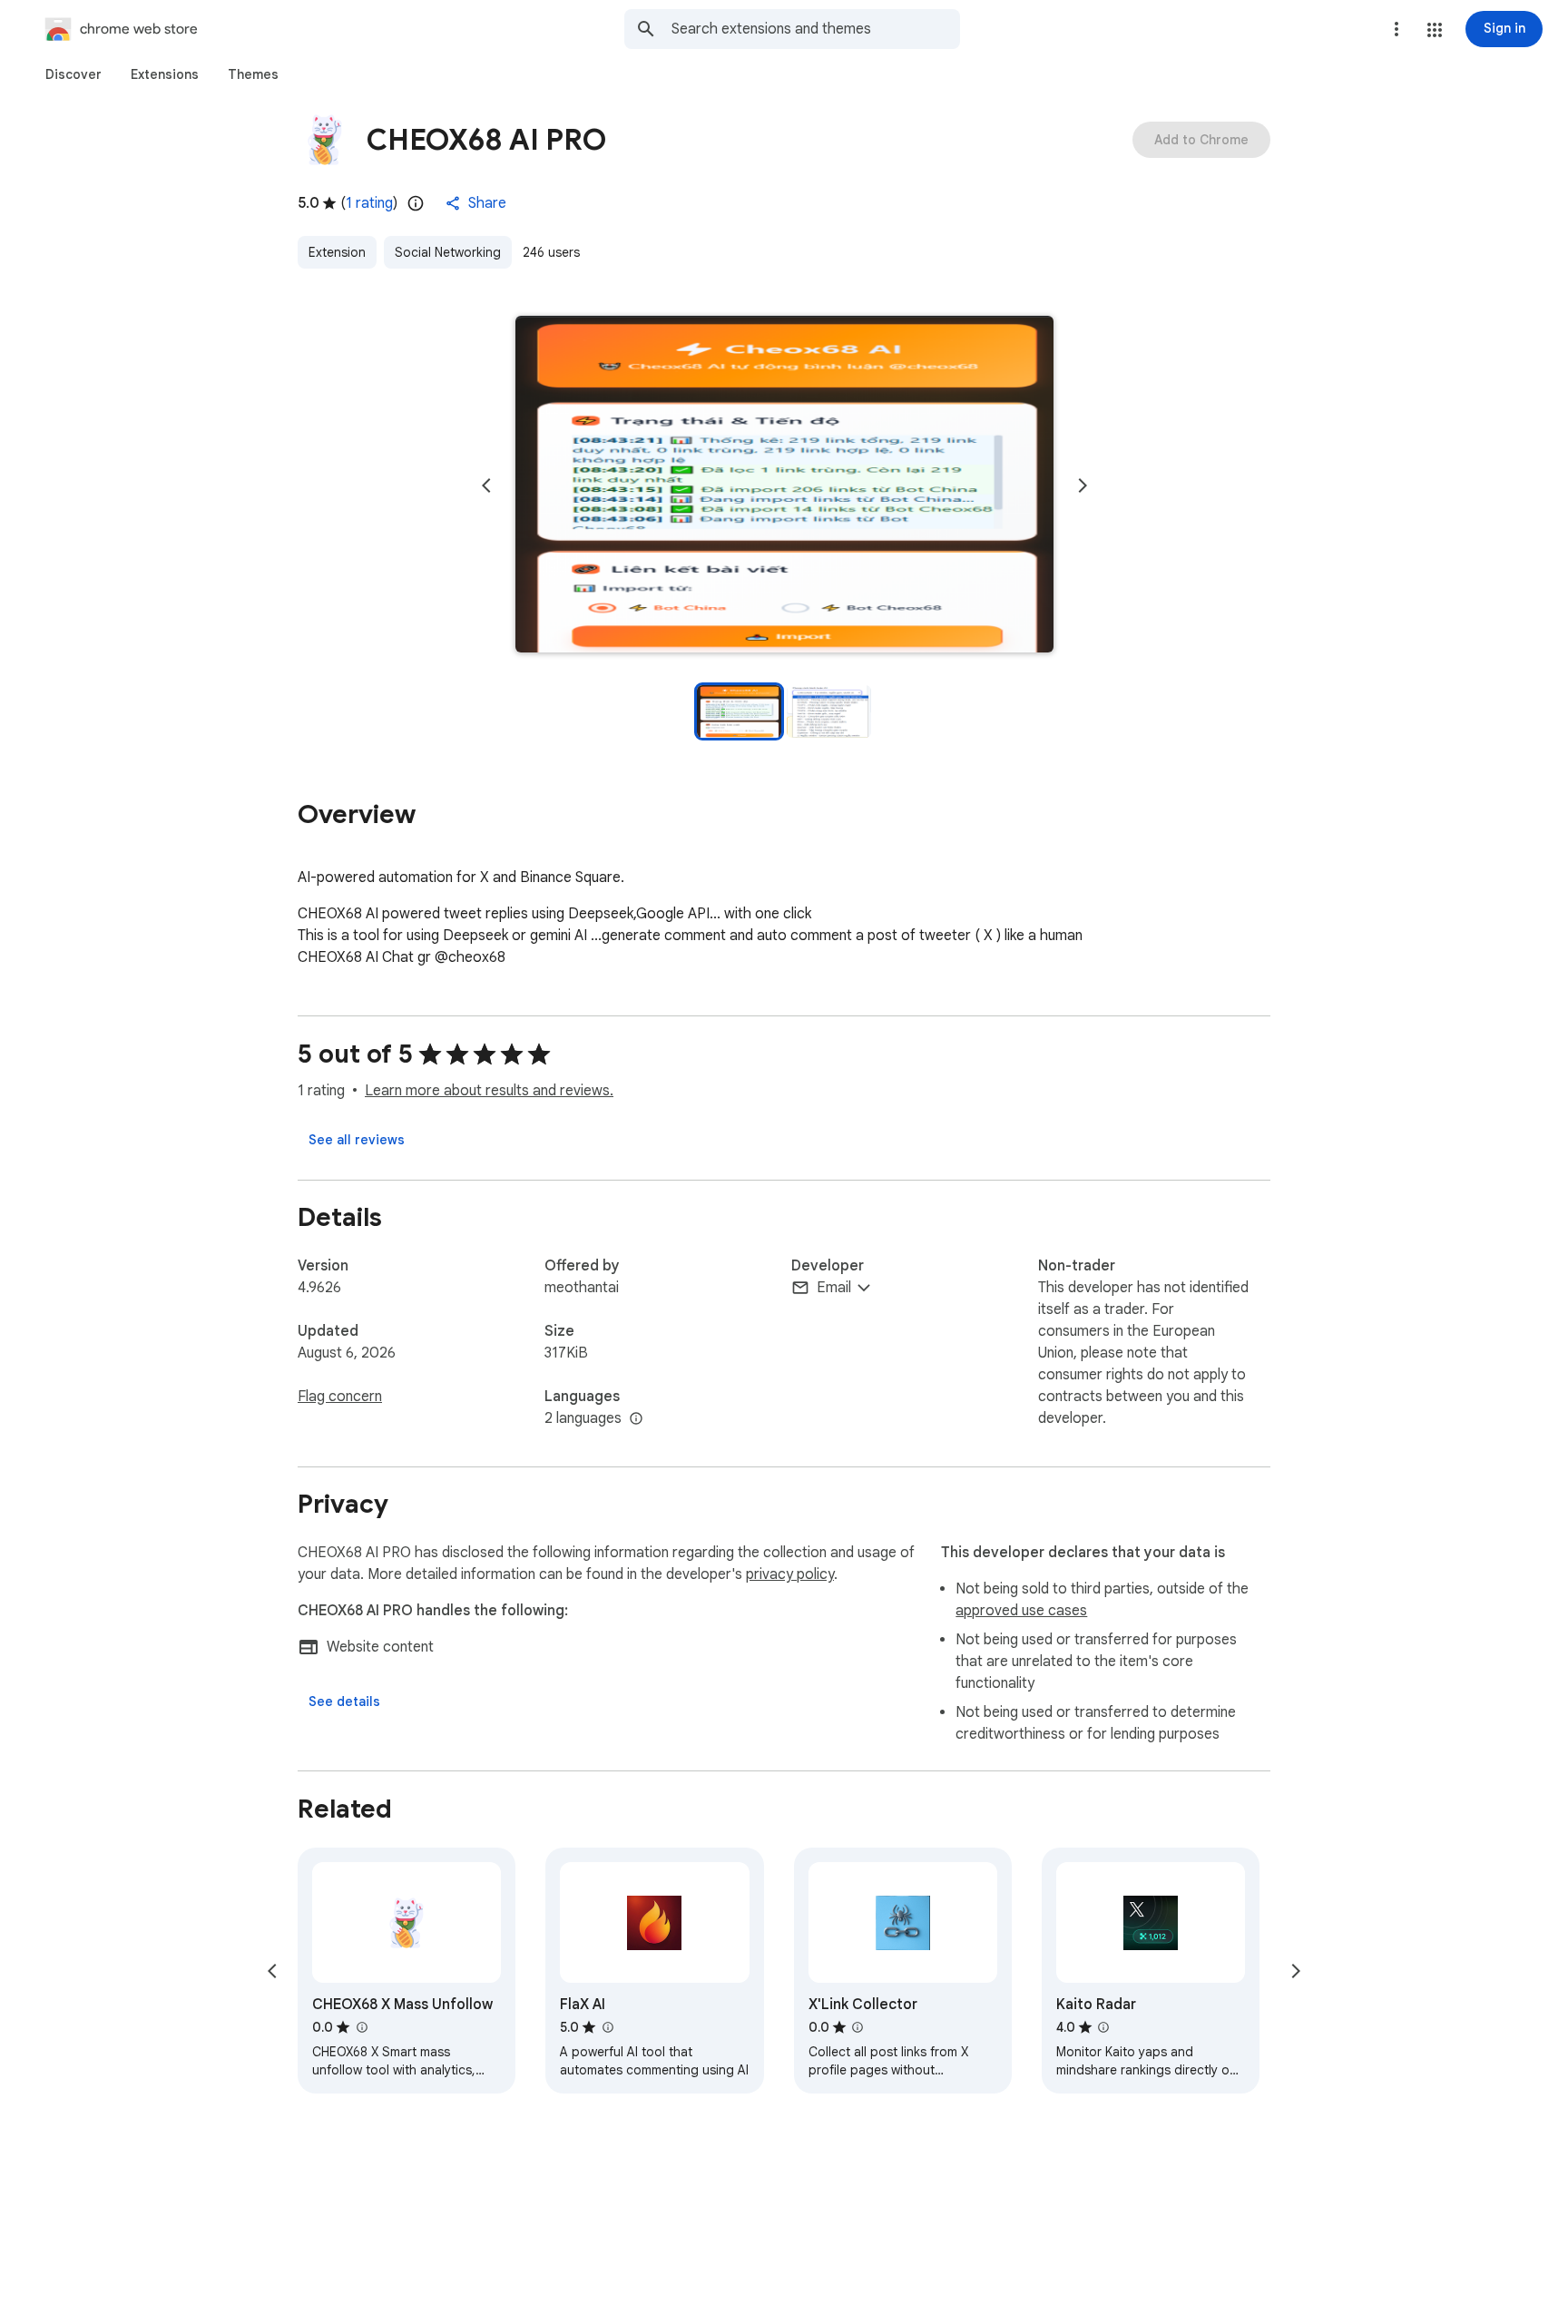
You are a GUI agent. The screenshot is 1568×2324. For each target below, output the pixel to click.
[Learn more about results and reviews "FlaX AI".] (607, 2027)
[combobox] (816, 29)
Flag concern (340, 1397)
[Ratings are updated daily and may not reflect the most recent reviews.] (416, 203)
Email (834, 1288)
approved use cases (1021, 1611)
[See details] (344, 1701)
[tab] (73, 74)
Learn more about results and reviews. (489, 1091)
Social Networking (448, 252)
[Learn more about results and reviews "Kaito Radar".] (1103, 2027)
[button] (1435, 30)
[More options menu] (1396, 29)
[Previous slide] (486, 485)
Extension (337, 252)
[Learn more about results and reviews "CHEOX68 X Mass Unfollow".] (361, 2027)
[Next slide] (1083, 485)
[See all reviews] (357, 1140)
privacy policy (790, 1574)
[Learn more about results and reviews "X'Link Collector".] (857, 2027)
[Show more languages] (636, 1419)
